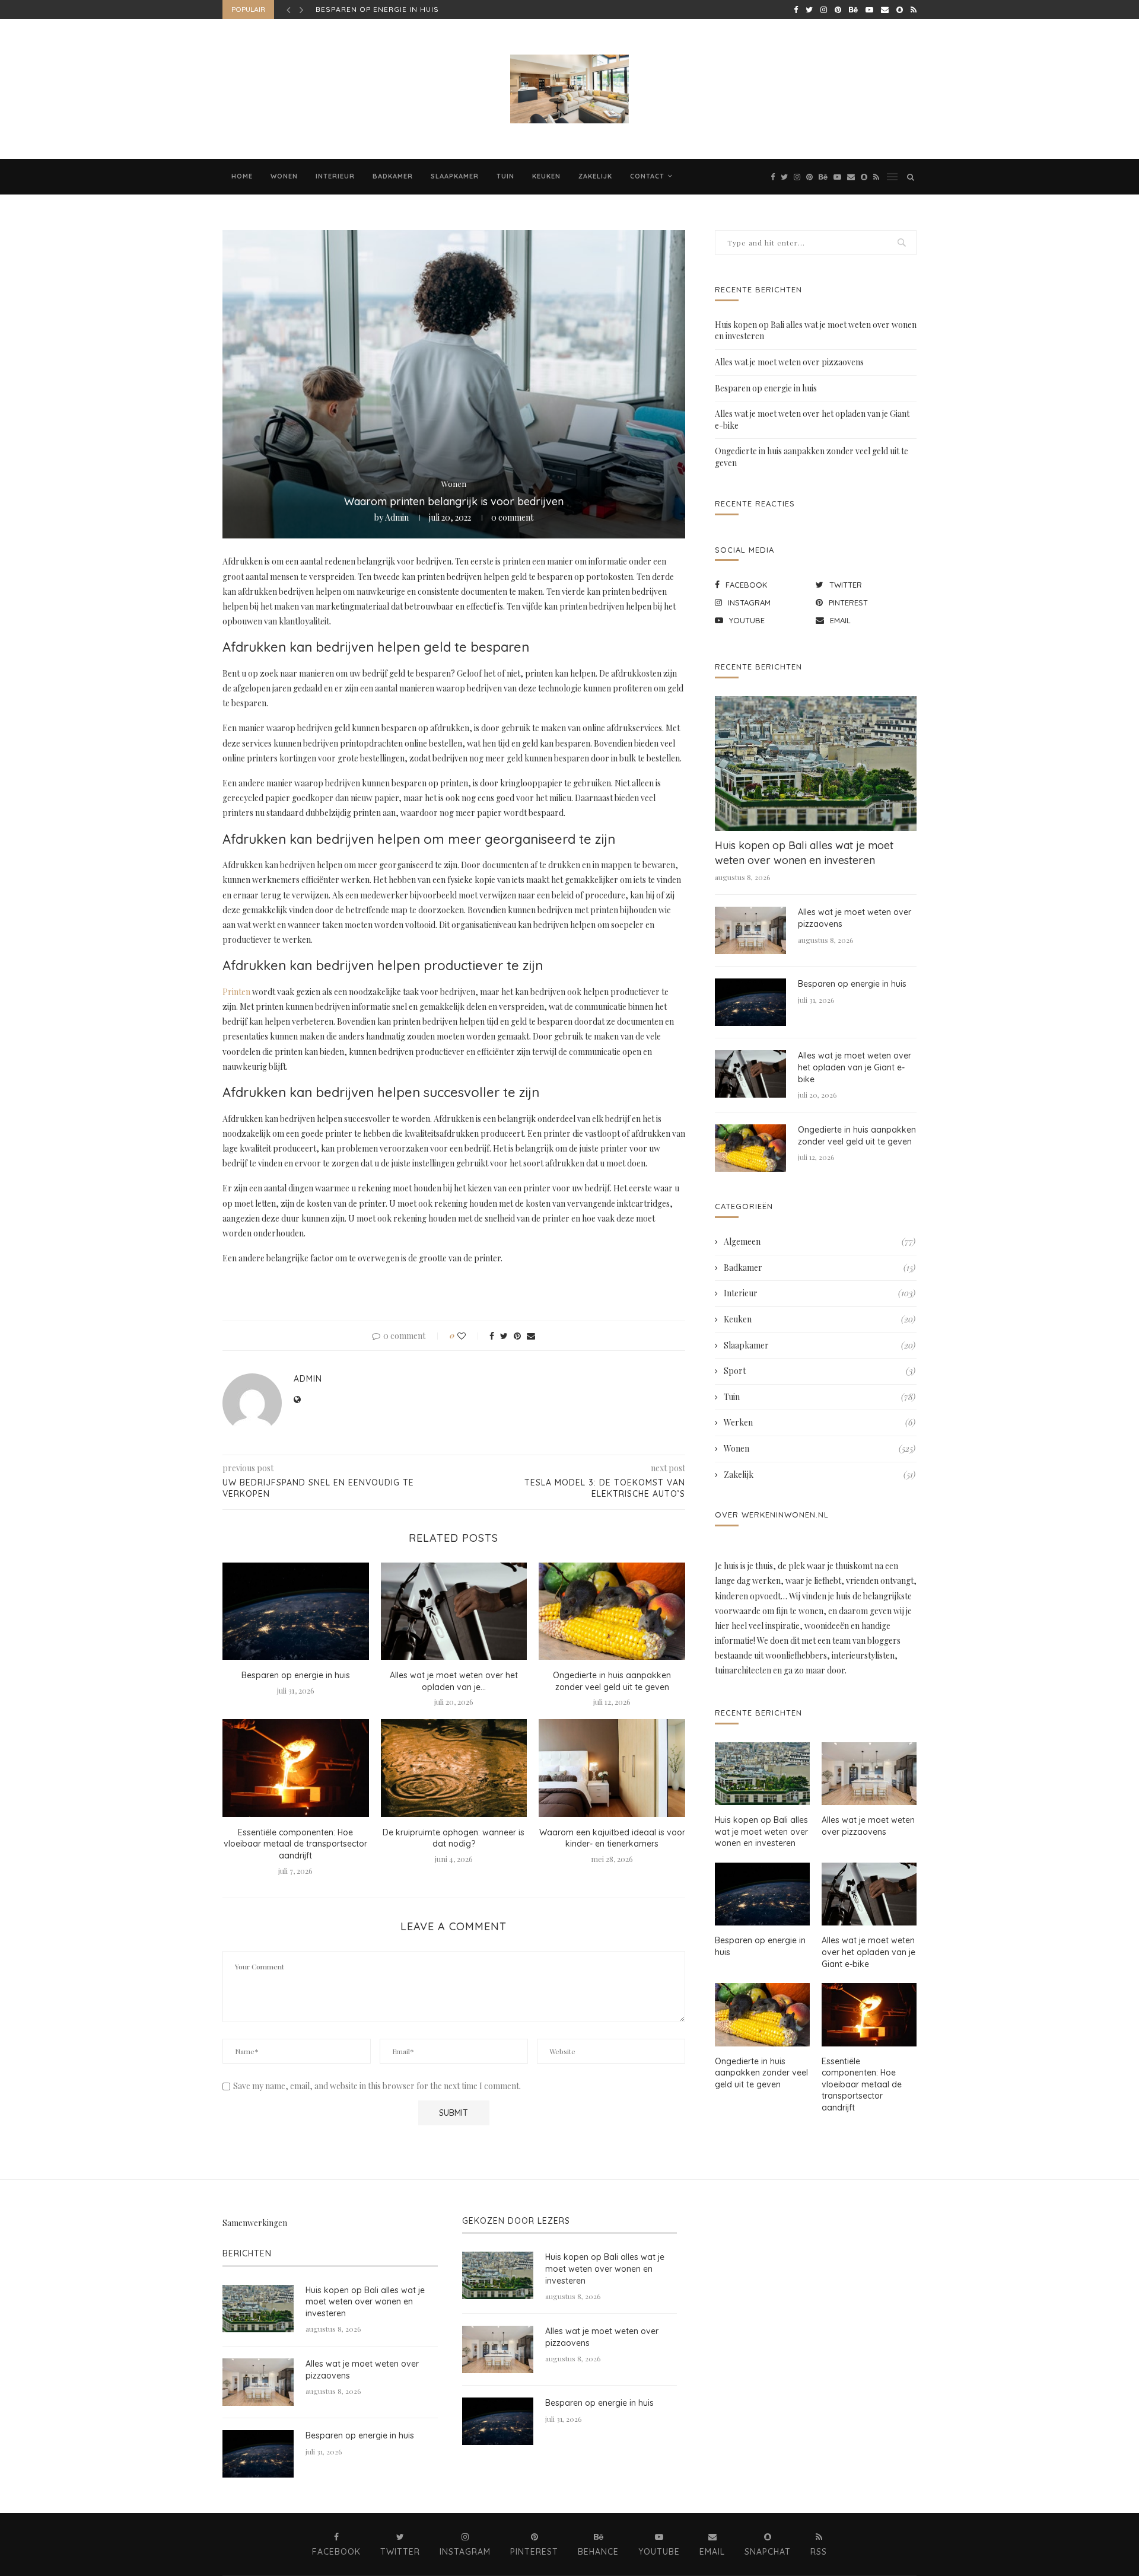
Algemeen (820, 1241)
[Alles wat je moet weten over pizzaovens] (750, 930)
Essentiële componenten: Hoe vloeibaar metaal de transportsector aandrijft (295, 1844)
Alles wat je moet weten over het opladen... (414, 9)
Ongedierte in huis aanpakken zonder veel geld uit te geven (612, 1681)
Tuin (505, 176)
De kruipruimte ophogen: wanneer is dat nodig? (454, 1838)
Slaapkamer (455, 176)
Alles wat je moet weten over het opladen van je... (454, 1681)
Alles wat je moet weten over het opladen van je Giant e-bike (855, 1067)
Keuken (546, 176)
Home (242, 176)
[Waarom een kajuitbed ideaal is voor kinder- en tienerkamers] (612, 1768)
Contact (647, 176)
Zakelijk (595, 176)
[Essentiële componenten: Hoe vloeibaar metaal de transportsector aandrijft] (296, 1768)
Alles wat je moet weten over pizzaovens (789, 362)
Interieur (335, 176)
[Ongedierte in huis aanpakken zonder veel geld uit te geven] (612, 1611)
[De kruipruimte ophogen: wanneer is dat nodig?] (454, 1768)
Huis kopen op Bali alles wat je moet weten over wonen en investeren (804, 853)
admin (397, 517)
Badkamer (393, 176)
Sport (820, 1371)
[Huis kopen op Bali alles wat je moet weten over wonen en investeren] (816, 763)
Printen (236, 992)
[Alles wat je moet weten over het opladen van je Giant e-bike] (454, 1611)
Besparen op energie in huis (296, 1675)
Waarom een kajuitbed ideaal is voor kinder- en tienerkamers (612, 1838)
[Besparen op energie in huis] (296, 1611)
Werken (820, 1422)
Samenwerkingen (255, 2223)
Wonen (284, 176)
